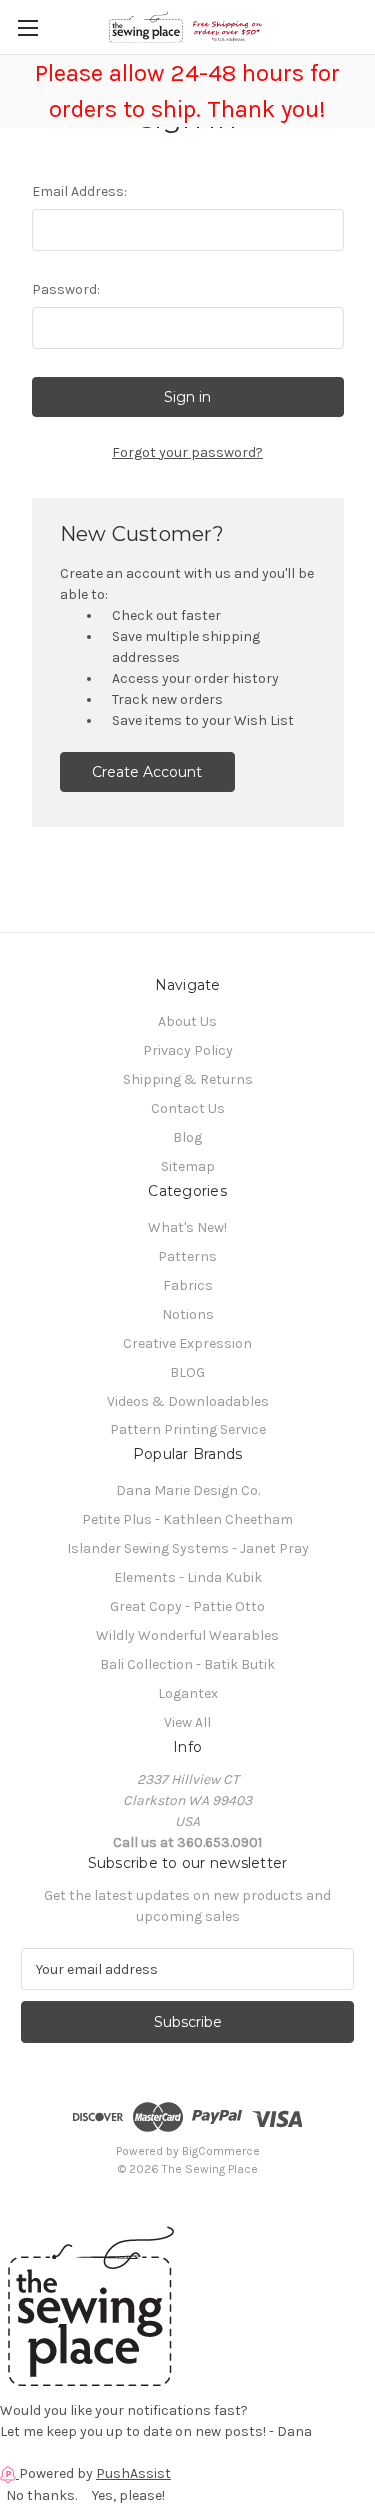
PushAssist (133, 2473)
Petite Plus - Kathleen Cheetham (187, 1519)
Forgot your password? (187, 452)
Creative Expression (187, 1343)
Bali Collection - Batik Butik (187, 1664)
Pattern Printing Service (188, 1429)
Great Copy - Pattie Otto (187, 1606)
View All (187, 1722)
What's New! (187, 1227)
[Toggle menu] (27, 27)
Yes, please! (128, 2495)
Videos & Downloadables (188, 1401)
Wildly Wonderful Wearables (187, 1635)
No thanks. (41, 2495)
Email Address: (79, 191)
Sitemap (188, 1166)
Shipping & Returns (188, 1079)
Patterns (187, 1256)
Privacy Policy (188, 1050)
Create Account (147, 772)
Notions (188, 1314)
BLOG (187, 1372)
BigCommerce (221, 2151)
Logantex (188, 1693)
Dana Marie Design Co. (188, 1490)
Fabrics (188, 1285)
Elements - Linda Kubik (188, 1577)
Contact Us (188, 1108)
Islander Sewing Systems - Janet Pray (188, 1548)
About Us (187, 1021)
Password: (66, 289)
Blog (187, 1137)
